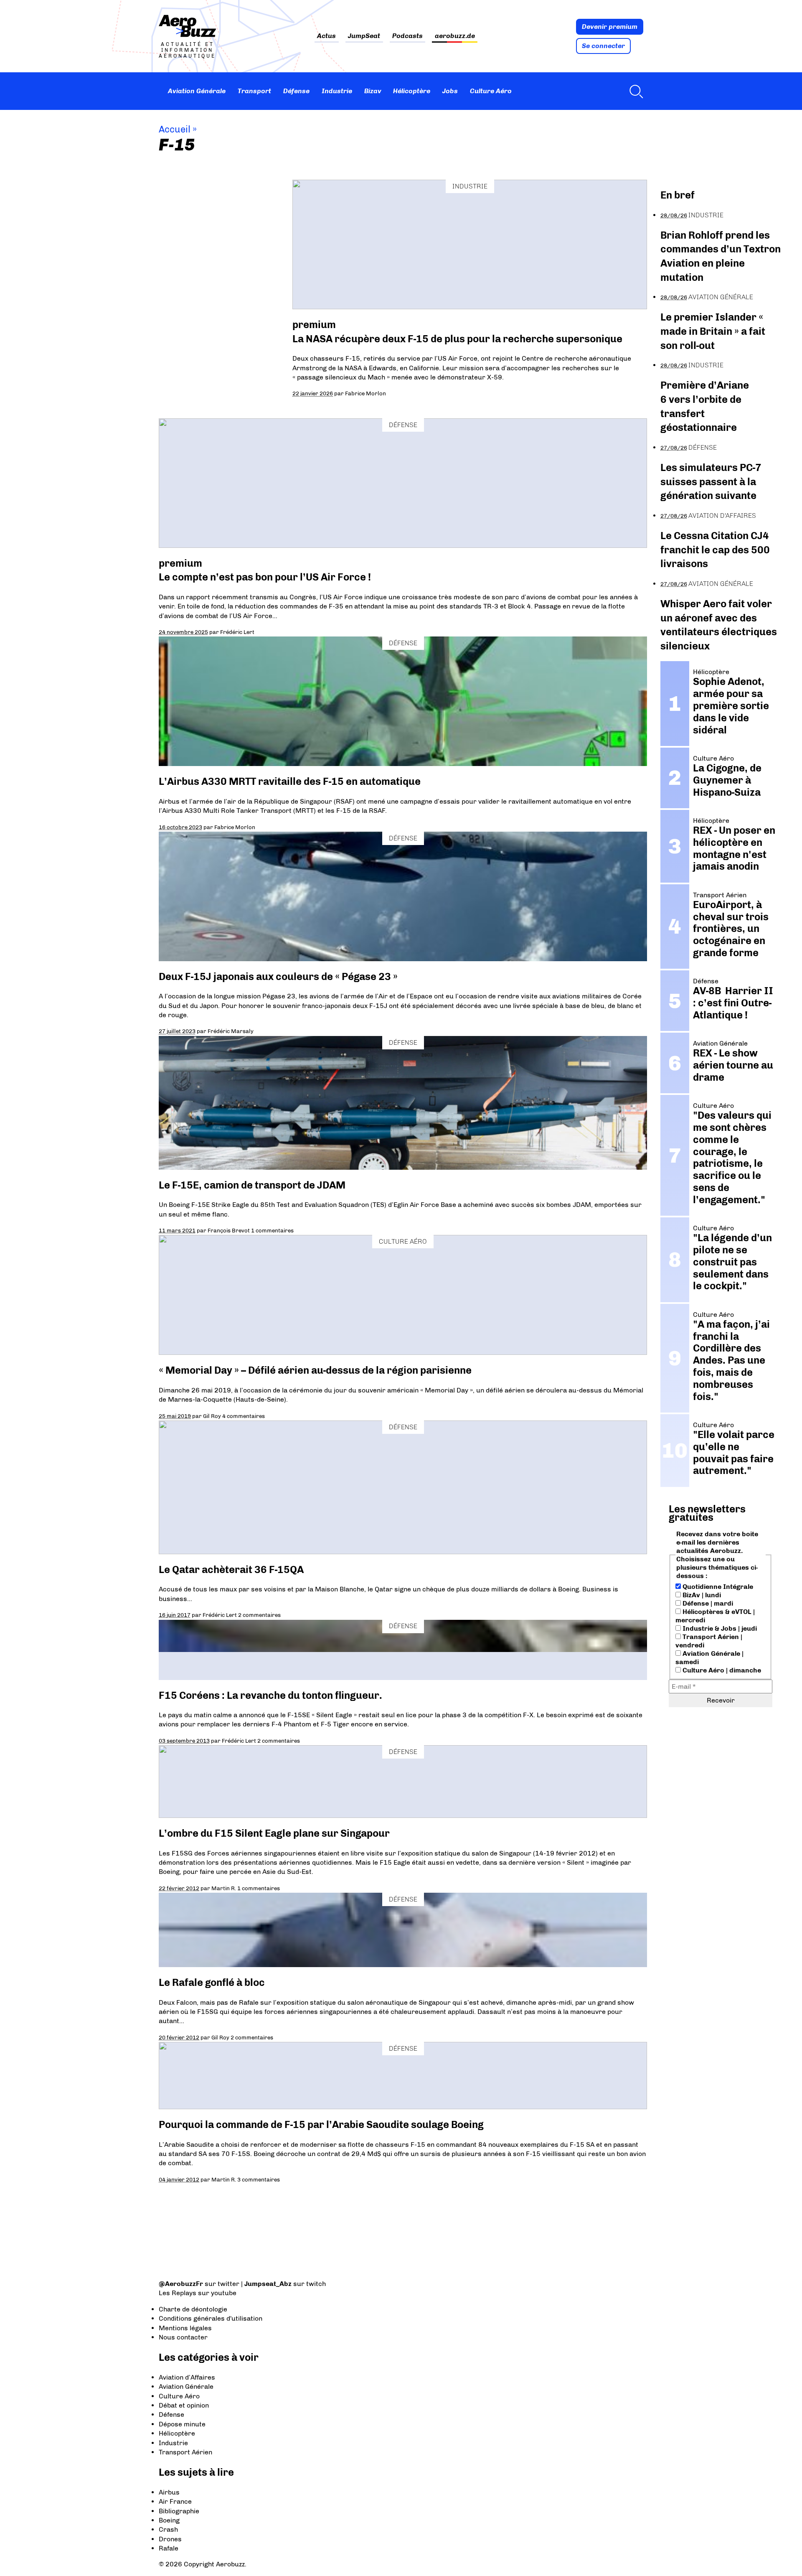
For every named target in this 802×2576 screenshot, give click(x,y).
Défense (296, 91)
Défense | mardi (707, 1603)
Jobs (450, 91)
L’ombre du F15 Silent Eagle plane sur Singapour (274, 1833)
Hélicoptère (412, 91)
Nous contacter (183, 2337)
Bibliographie (179, 2511)
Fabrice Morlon (365, 393)
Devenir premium (610, 27)
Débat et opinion (184, 2405)
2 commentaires (259, 1615)
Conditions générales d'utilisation (211, 2318)
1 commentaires (272, 1230)
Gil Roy (212, 1416)
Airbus (169, 2492)
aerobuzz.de (455, 36)
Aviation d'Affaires (722, 515)
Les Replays (178, 2293)
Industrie (337, 91)
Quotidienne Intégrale (717, 1587)
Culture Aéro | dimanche (721, 1670)
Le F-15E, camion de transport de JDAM (252, 1185)
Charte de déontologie (193, 2309)
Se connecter (603, 46)
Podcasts (407, 36)
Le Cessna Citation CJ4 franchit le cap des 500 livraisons (715, 550)
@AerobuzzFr (181, 2284)
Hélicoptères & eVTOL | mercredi (715, 1616)
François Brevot (229, 1230)
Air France (175, 2501)
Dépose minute (182, 2424)
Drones (170, 2539)
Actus (326, 36)
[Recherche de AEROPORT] (634, 91)
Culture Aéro (491, 91)
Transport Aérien (185, 2452)
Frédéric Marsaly (231, 1031)
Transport (254, 91)
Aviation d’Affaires (187, 2377)
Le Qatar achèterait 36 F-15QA (231, 1569)
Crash (168, 2529)
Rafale (169, 2548)
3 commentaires (259, 2179)
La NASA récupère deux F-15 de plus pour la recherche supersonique (457, 339)
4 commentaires (244, 1416)
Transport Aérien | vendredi (709, 1641)
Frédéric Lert (237, 632)
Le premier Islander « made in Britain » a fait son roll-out (713, 331)
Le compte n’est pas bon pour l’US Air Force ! (265, 577)
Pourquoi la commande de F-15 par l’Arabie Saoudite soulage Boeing (321, 2124)
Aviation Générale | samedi (709, 1658)
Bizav (373, 91)
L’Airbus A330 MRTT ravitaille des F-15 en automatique (290, 781)
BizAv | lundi (701, 1595)
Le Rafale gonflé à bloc (212, 1982)
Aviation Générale (197, 91)
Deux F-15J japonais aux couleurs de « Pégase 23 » (278, 976)
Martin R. (224, 1888)
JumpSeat (364, 36)
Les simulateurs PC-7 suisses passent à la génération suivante (711, 481)
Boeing (169, 2520)
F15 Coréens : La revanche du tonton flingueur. (270, 1695)
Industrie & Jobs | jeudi (719, 1628)
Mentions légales (185, 2328)
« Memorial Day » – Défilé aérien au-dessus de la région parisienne (315, 1370)
